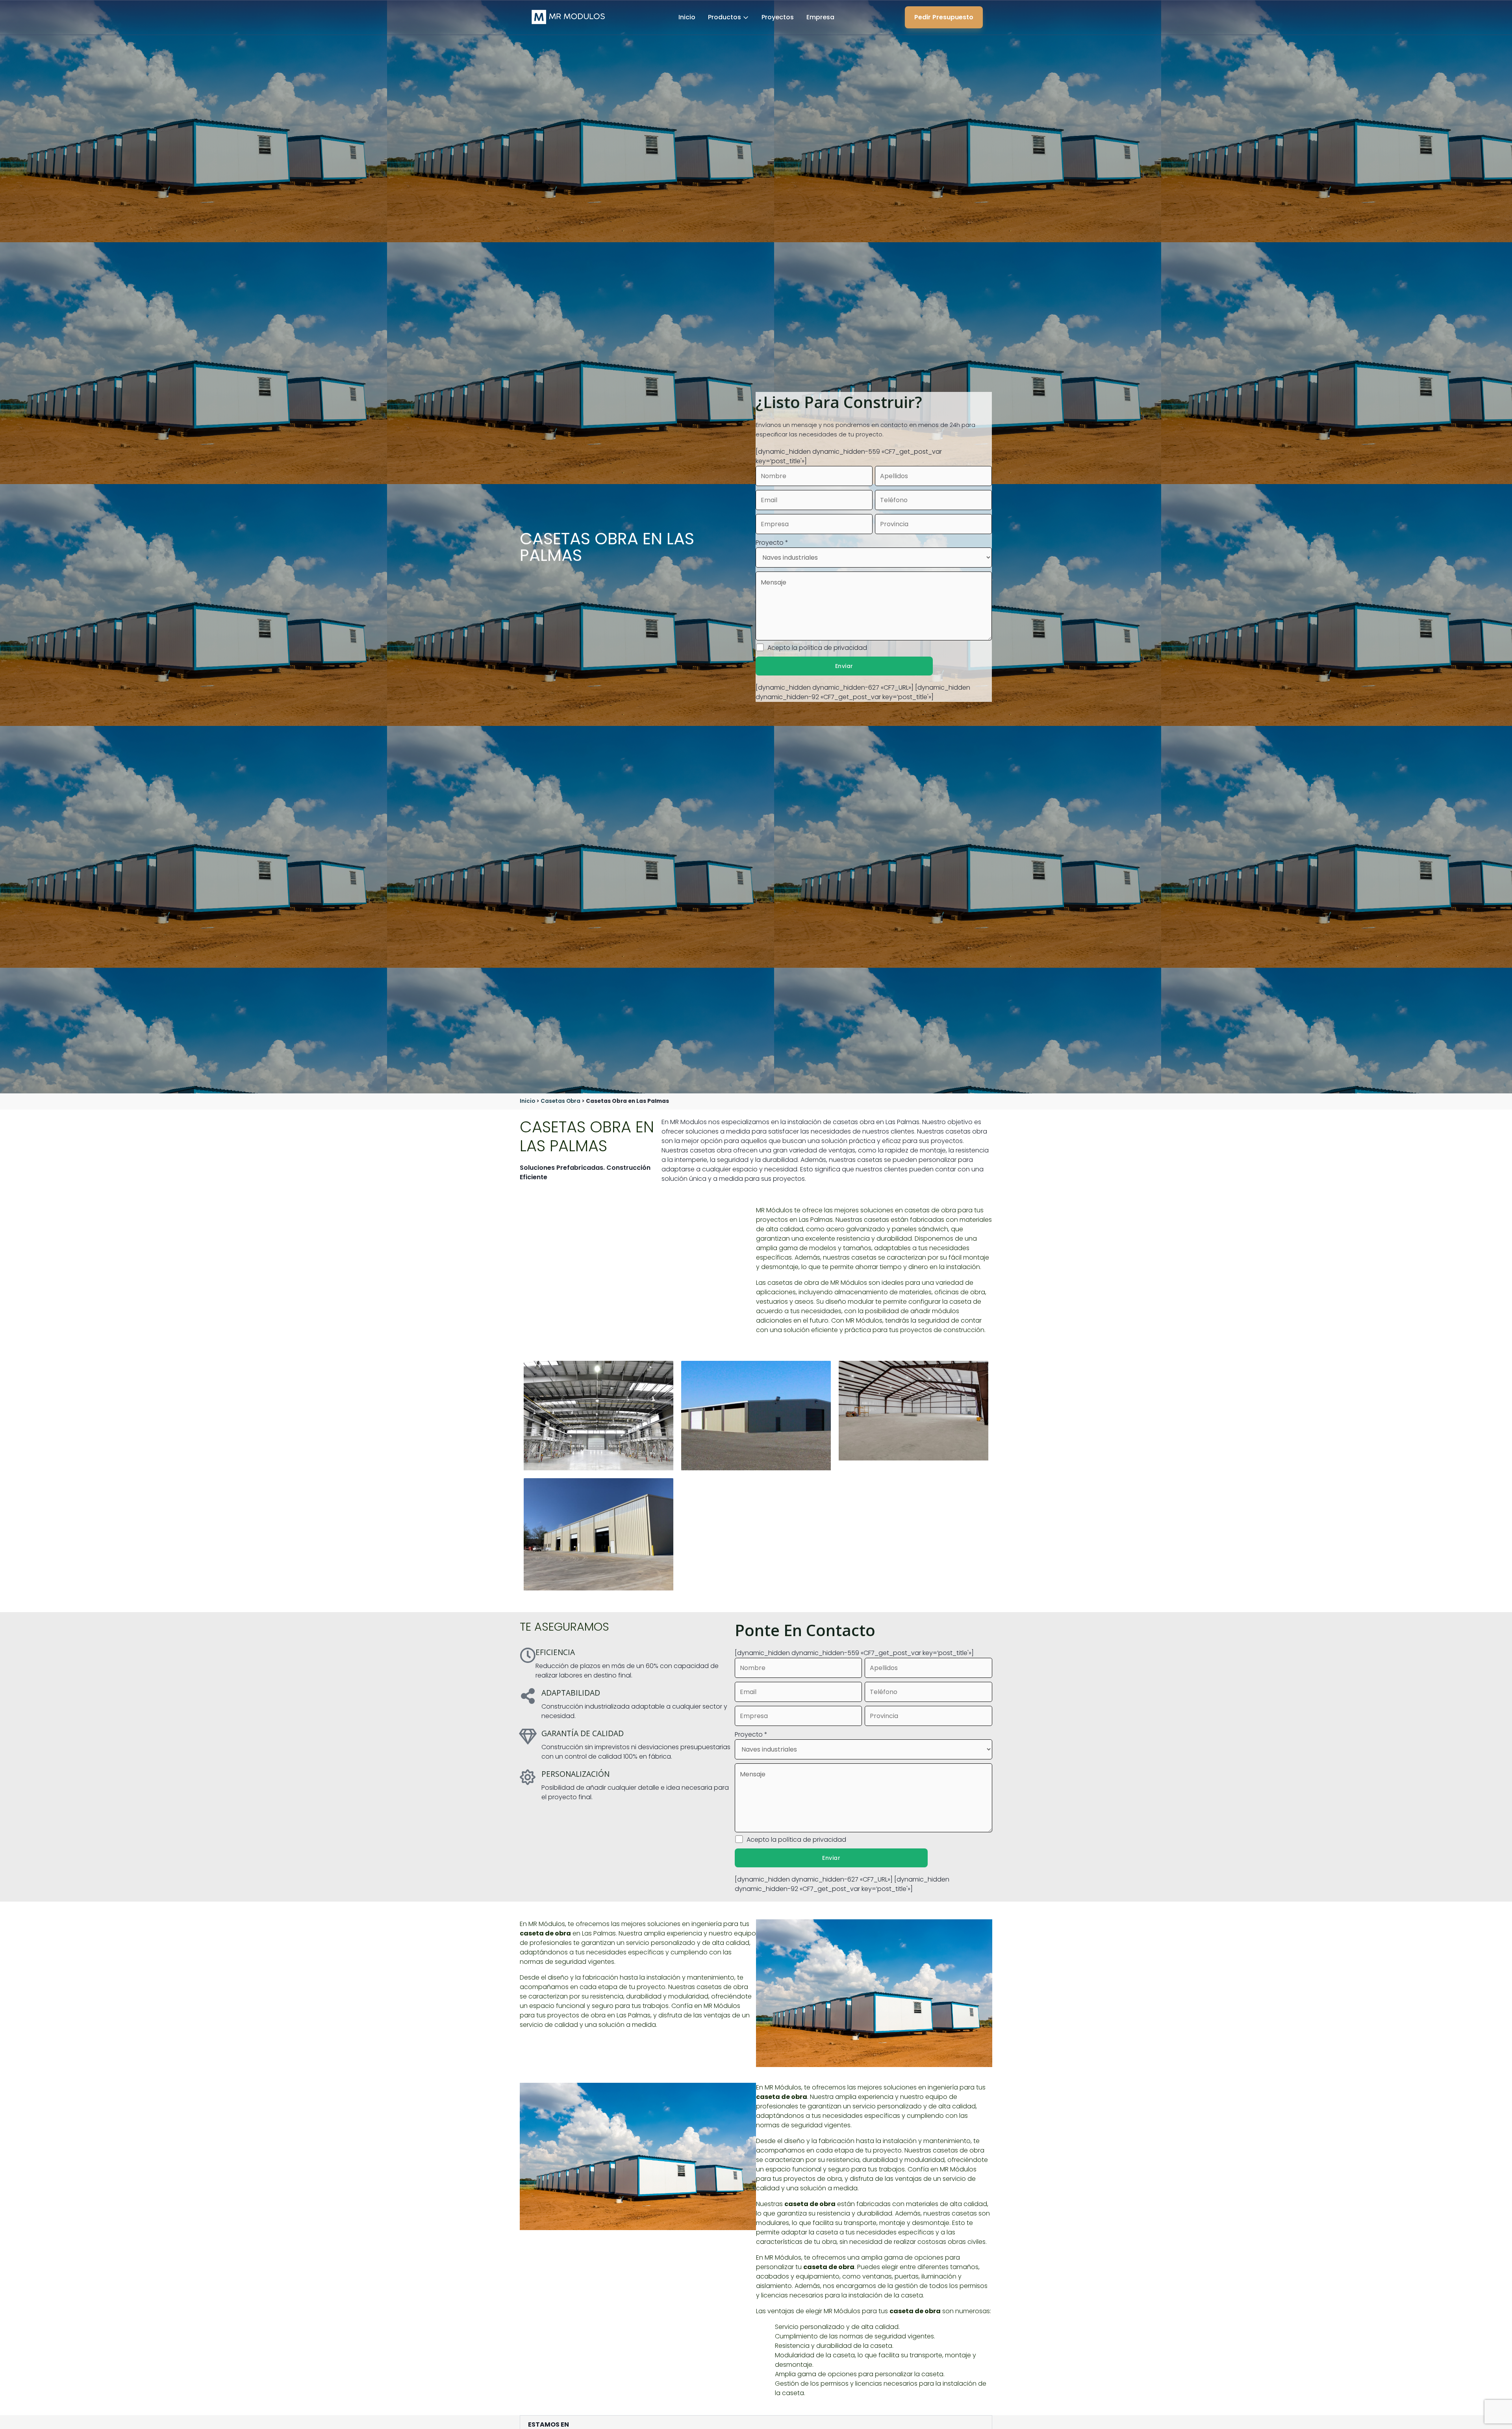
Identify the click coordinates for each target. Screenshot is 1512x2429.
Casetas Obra (561, 1101)
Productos (724, 17)
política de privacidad (833, 648)
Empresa (820, 17)
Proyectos (778, 17)
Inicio (687, 17)
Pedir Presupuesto (944, 17)
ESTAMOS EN (548, 2424)
